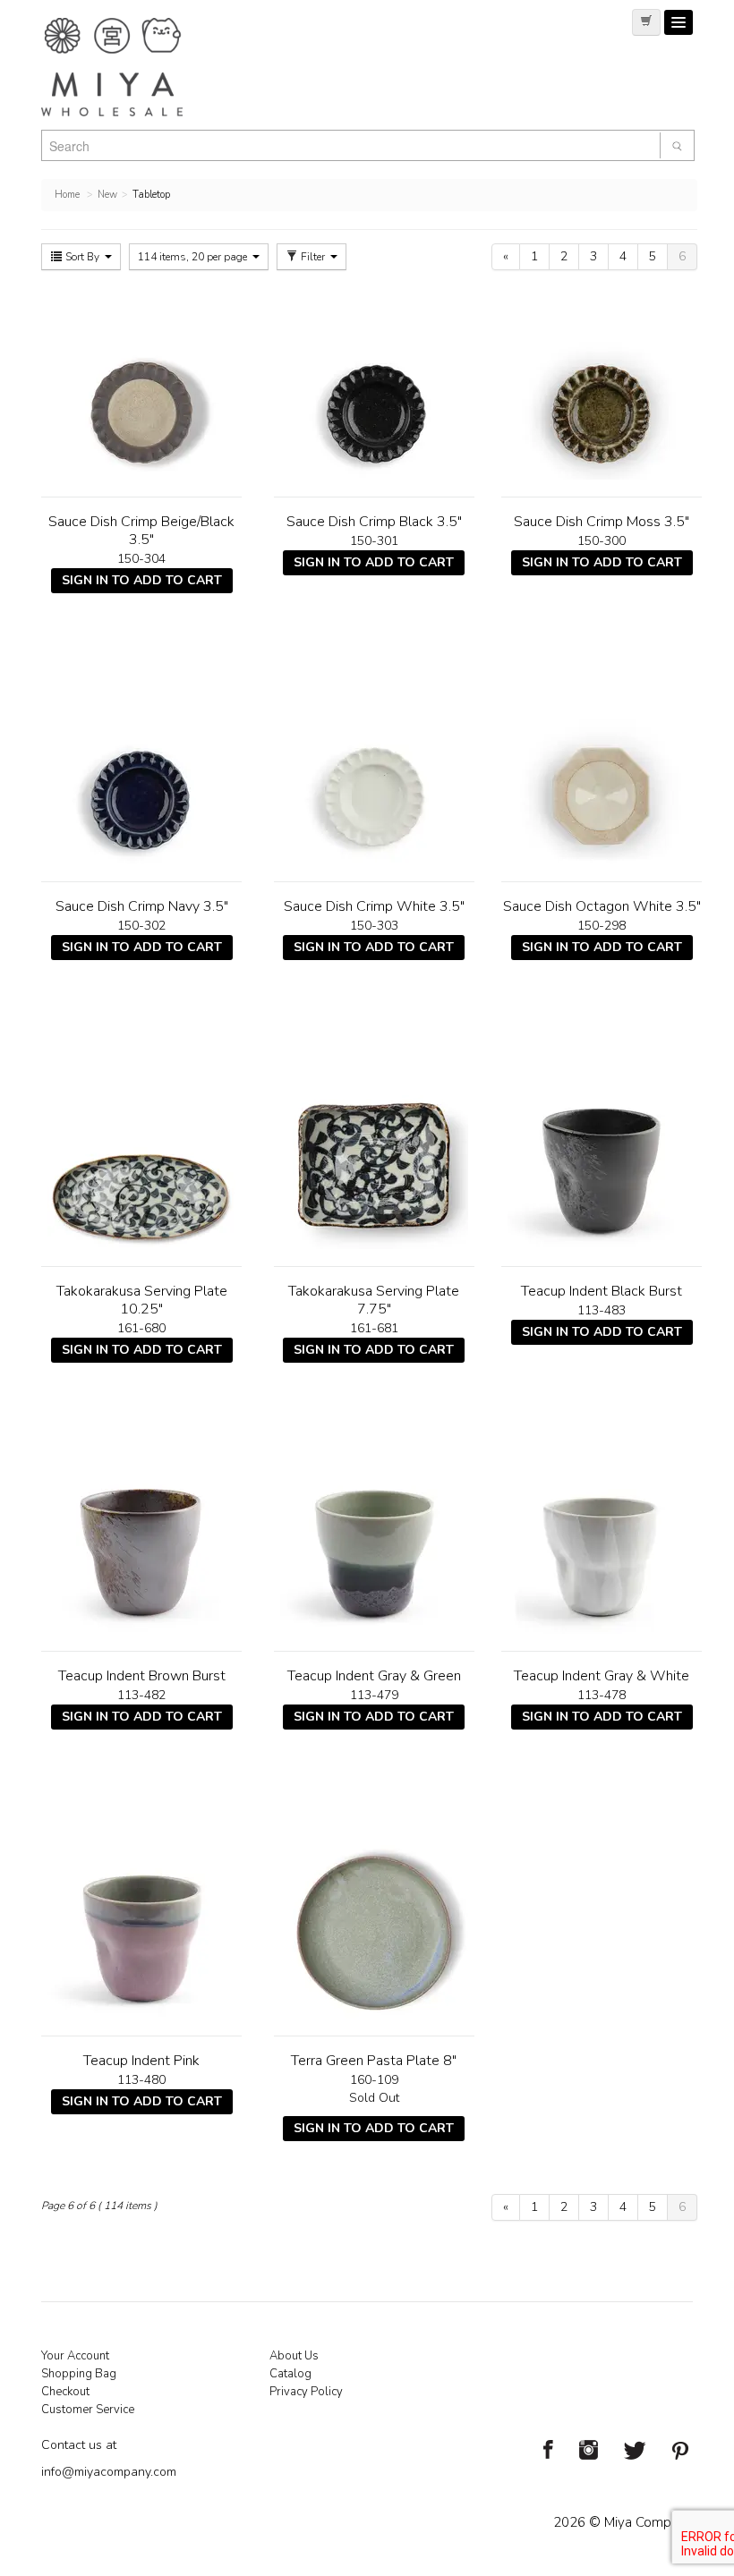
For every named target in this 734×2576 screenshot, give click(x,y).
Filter (313, 257)
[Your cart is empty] (646, 22)
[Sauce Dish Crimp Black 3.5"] (374, 386)
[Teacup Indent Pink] (141, 1925)
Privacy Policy (306, 2392)
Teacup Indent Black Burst (602, 1291)
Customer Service (88, 2410)
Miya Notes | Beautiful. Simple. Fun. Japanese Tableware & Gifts (131, 67)
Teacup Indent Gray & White (602, 1676)
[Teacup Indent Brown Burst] (141, 1540)
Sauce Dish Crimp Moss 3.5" (602, 522)
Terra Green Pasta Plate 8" (374, 2061)
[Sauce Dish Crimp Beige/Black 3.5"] (141, 386)
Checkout (65, 2392)
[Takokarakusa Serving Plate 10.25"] (141, 1155)
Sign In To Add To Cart (142, 580)
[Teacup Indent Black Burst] (602, 1155)
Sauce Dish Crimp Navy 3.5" (142, 906)
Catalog (290, 2374)
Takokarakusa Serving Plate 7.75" (374, 1300)
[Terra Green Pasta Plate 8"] (374, 1925)
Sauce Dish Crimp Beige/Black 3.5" (141, 531)
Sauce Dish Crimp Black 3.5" (374, 522)
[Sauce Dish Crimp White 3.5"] (374, 770)
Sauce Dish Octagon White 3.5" (602, 906)
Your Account (75, 2356)
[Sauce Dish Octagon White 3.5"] (602, 770)
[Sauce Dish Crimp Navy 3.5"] (141, 770)
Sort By (82, 257)
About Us (294, 2356)
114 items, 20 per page (194, 257)
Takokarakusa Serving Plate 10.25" (142, 1300)
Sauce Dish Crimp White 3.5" (374, 906)
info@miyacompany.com (109, 2472)
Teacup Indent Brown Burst (142, 1676)
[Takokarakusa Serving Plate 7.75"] (374, 1155)
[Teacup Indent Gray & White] (602, 1540)
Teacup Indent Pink (141, 2061)
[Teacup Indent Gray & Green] (374, 1540)
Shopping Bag (79, 2374)
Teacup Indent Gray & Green (374, 1676)
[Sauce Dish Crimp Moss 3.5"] (602, 386)
